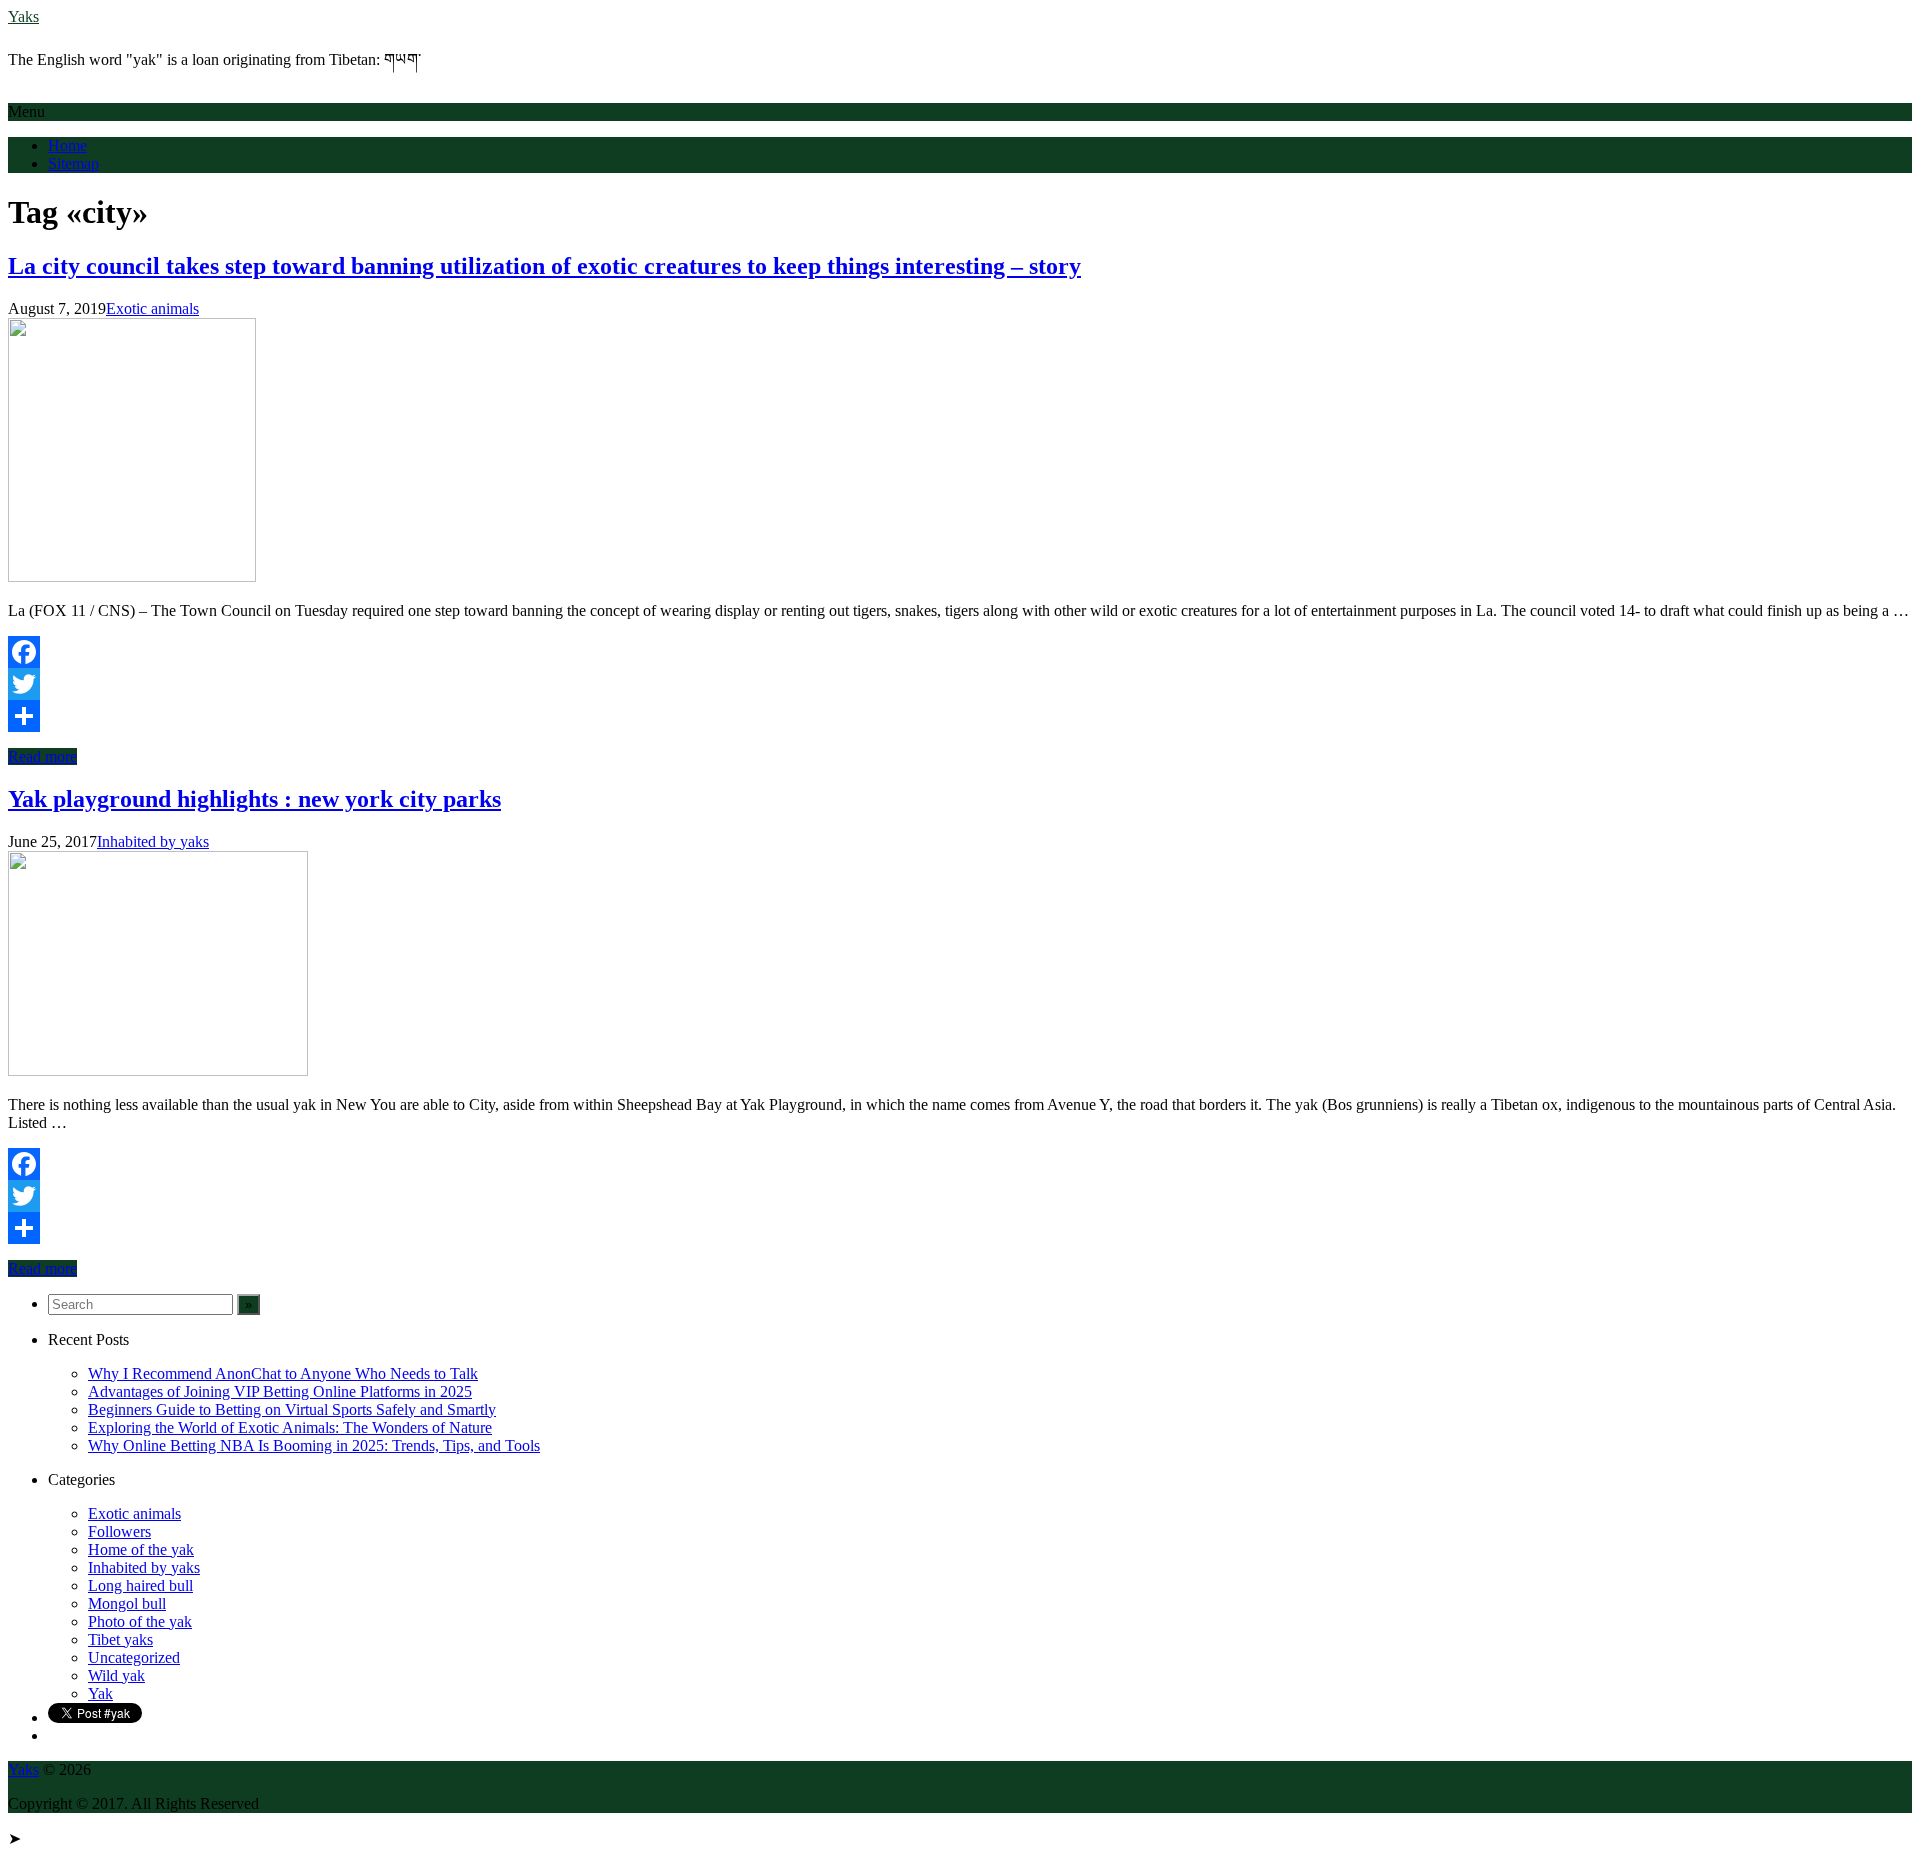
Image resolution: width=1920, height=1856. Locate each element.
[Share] (960, 716)
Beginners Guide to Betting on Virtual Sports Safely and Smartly (292, 1409)
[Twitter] (960, 684)
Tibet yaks (120, 1639)
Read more (42, 756)
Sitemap (73, 163)
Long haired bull (140, 1585)
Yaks (23, 16)
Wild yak (116, 1675)
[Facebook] (960, 652)
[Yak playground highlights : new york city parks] (158, 1070)
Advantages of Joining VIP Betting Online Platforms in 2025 (280, 1391)
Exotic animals (152, 308)
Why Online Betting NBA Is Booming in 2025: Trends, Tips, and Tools (314, 1445)
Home (67, 145)
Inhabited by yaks (153, 841)
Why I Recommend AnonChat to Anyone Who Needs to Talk (283, 1373)
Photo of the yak (140, 1621)
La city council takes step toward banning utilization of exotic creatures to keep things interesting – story (544, 266)
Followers (119, 1531)
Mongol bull (127, 1603)
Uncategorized (134, 1657)
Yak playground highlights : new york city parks (254, 799)
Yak (100, 1693)
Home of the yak (141, 1549)
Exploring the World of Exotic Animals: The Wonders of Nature (290, 1427)
